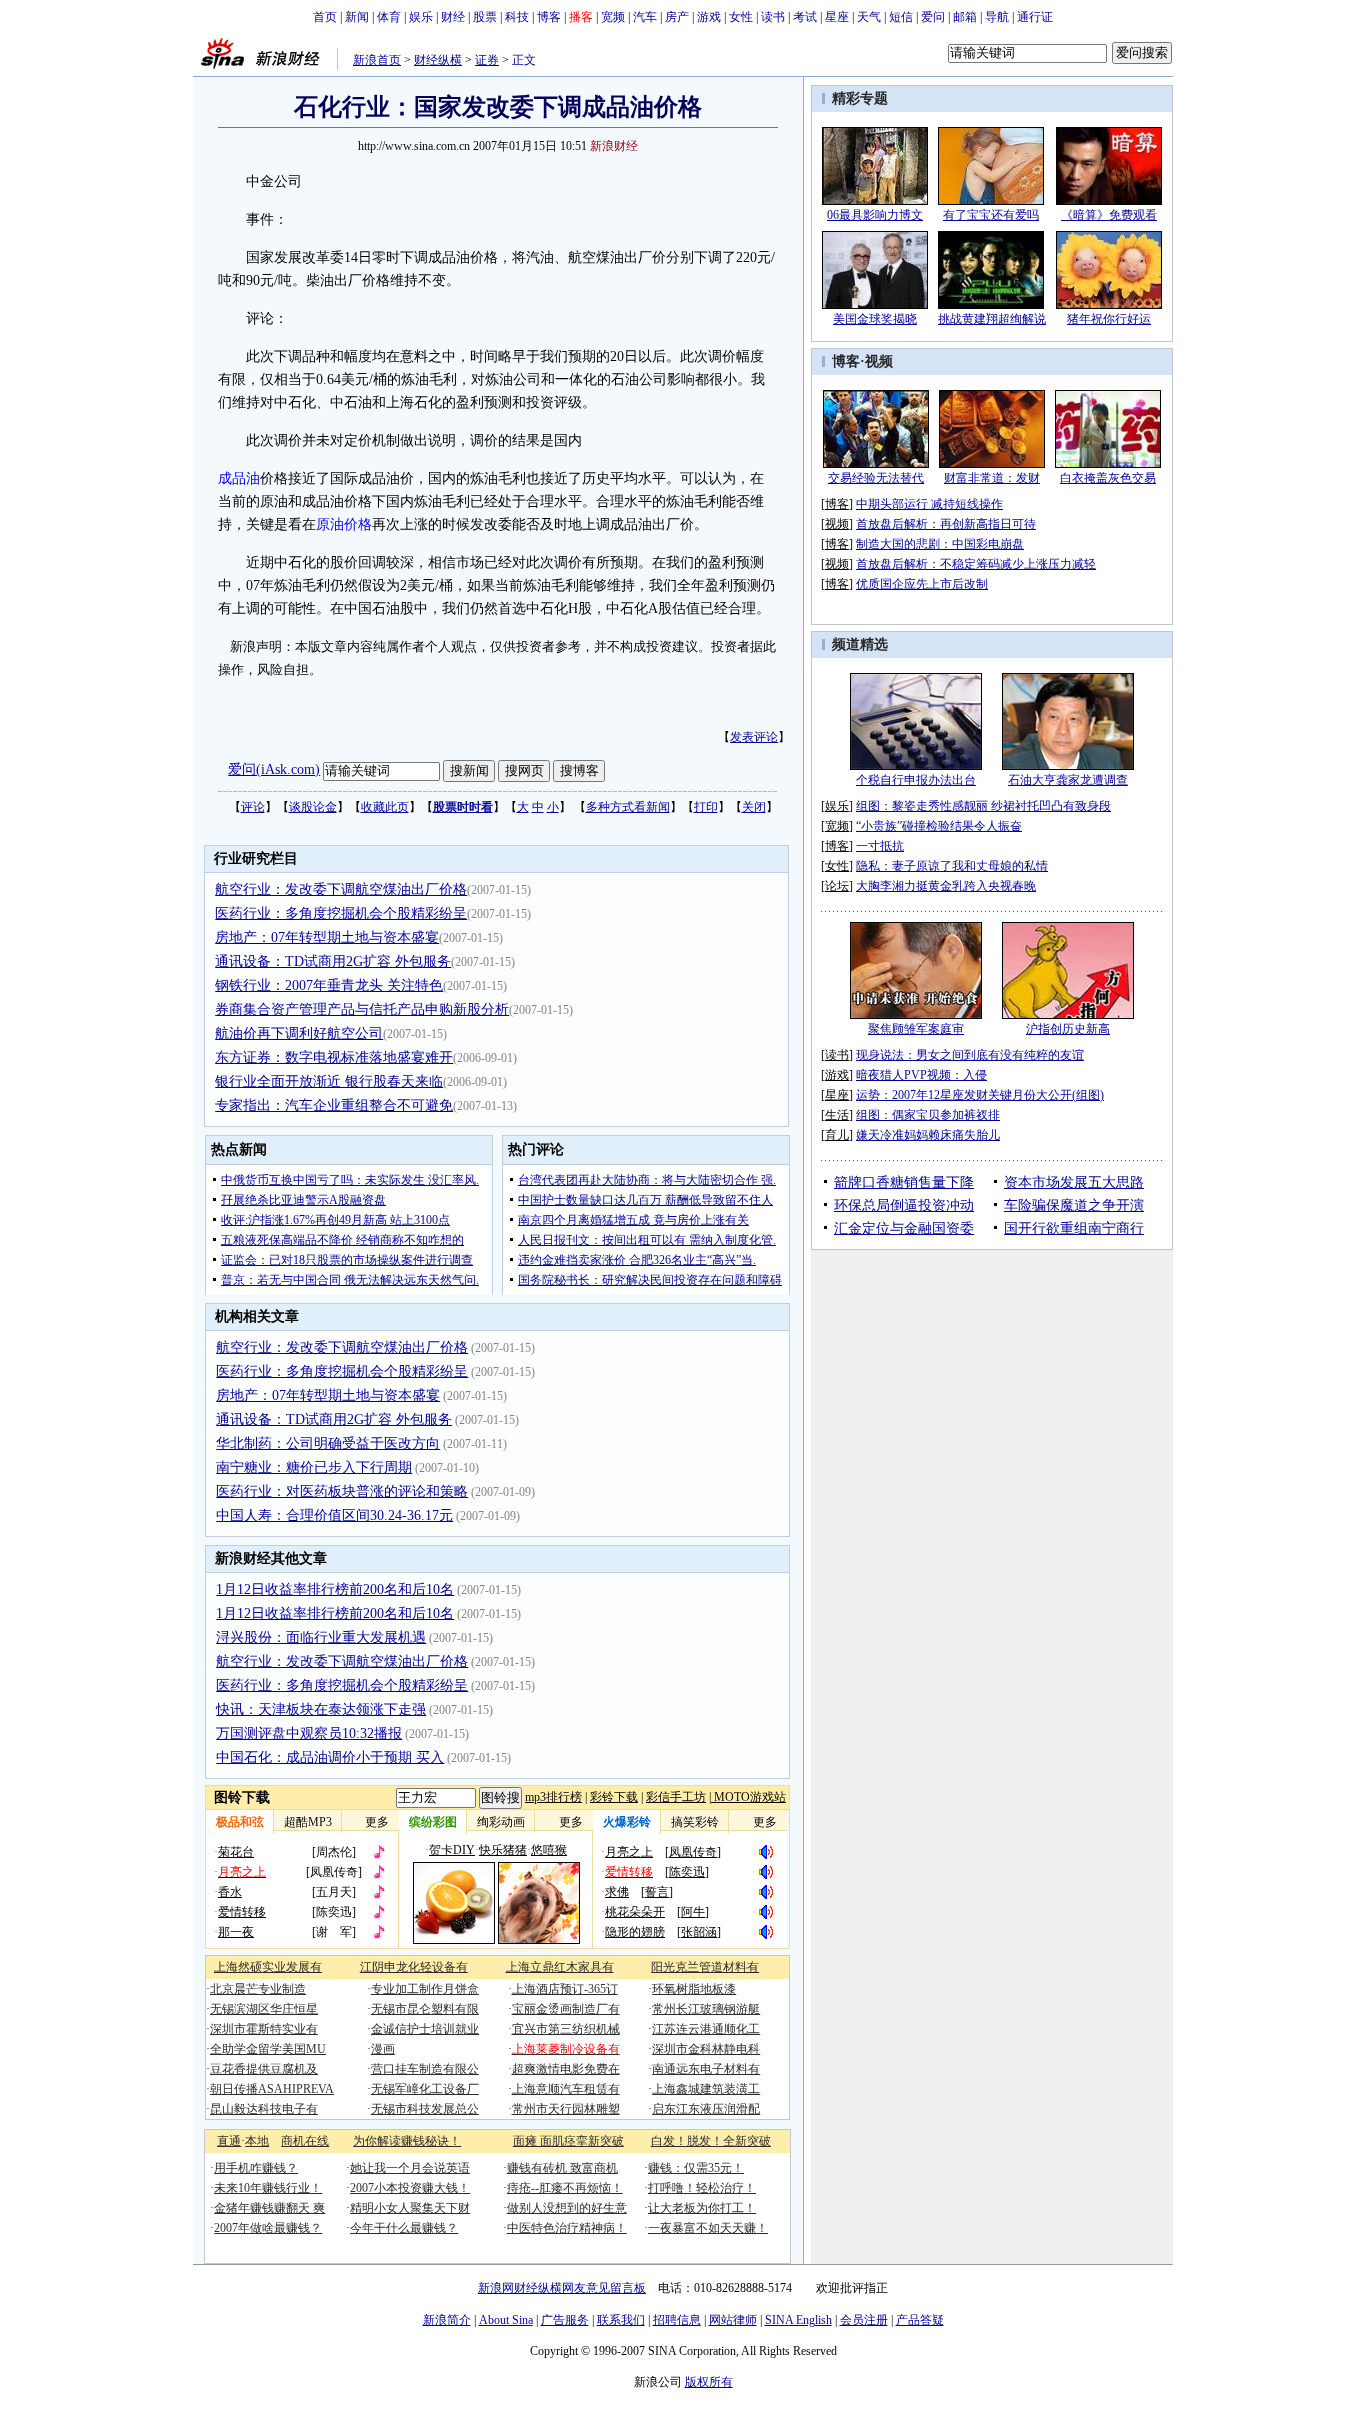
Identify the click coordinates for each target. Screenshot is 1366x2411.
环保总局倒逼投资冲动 (904, 1205)
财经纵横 (438, 60)
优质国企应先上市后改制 (922, 584)
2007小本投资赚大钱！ (410, 2188)
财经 (453, 17)
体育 (389, 17)
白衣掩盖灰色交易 (1108, 478)
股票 (485, 17)
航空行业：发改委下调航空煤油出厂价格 (341, 889)
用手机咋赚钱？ (256, 2168)
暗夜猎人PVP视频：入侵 (921, 1075)
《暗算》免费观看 (1109, 215)
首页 (325, 17)
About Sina (506, 2320)
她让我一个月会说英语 (410, 2168)
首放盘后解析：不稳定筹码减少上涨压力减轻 (976, 564)
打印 (706, 807)
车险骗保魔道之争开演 (1074, 1205)
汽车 (645, 17)
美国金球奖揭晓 (875, 319)
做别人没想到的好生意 (567, 2208)
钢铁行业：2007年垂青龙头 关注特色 (329, 985)
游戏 (709, 17)
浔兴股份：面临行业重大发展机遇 (321, 1637)
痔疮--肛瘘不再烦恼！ (565, 2188)
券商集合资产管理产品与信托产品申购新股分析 (362, 1009)
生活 (837, 1115)
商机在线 (305, 2141)
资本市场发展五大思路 (1074, 1182)
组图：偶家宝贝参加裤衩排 (928, 1115)
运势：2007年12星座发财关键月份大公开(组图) (980, 1095)
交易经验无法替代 (876, 478)
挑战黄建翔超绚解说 (992, 319)
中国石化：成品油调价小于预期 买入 (330, 1757)
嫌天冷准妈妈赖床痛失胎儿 (928, 1135)
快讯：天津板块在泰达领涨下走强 (321, 1709)
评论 (253, 807)
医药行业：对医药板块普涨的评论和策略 (342, 1491)
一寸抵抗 (880, 846)
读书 (773, 17)
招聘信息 (677, 2320)
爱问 (933, 17)
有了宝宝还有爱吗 (991, 215)
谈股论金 (313, 807)
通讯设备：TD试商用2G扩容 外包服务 (333, 961)
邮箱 (965, 17)
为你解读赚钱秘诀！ (407, 2141)
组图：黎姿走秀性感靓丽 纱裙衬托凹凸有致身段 (983, 806)
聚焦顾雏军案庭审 (916, 1029)
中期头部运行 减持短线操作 (929, 504)
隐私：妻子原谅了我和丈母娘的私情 (952, 866)
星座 (837, 17)
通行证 (1035, 17)
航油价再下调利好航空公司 (299, 1033)
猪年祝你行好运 (1109, 319)
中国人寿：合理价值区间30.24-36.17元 (334, 1515)
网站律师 (733, 2320)
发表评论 (754, 737)
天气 (869, 17)
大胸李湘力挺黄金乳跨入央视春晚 (946, 886)
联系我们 (621, 2320)
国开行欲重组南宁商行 (1074, 1228)
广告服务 (565, 2320)
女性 (741, 17)
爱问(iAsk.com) (274, 769)
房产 (677, 17)
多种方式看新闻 (628, 807)
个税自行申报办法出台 (916, 780)
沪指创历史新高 (1068, 1029)
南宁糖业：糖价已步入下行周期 (314, 1467)
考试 (805, 17)
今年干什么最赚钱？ (404, 2228)
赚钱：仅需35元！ (696, 2168)
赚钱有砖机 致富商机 (562, 2168)
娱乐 (421, 17)
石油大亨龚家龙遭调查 (1068, 780)
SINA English (798, 2320)
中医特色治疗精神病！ (567, 2228)
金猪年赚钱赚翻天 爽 (269, 2208)
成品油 (239, 478)
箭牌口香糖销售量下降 (904, 1182)
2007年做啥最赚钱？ (268, 2228)
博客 (549, 17)
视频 (879, 361)
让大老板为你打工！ (702, 2208)
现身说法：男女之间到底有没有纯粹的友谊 (970, 1055)
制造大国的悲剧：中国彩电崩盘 (940, 544)
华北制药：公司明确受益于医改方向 (328, 1443)
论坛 (837, 886)
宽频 (613, 17)
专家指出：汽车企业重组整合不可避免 (334, 1105)
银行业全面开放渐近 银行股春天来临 (329, 1081)
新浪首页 (377, 60)
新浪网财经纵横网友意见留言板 (562, 2288)
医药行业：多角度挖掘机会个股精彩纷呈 (341, 913)
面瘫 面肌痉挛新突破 (568, 2141)
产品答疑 (920, 2320)
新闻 (357, 17)
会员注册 (864, 2320)
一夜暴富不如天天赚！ (708, 2228)
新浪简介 (447, 2320)
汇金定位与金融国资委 (904, 1228)
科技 (517, 17)
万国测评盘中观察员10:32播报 (309, 1733)
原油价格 (344, 524)
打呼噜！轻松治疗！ (702, 2188)
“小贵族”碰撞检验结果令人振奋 (939, 826)
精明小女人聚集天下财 (410, 2208)
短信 (901, 17)
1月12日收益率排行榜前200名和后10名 (335, 1589)
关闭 (754, 807)
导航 (997, 17)
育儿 (837, 1135)
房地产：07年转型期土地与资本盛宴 (327, 937)
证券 (487, 60)
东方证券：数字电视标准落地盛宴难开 (334, 1057)
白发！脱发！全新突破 (711, 2141)
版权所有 (709, 2382)
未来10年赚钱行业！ (268, 2188)
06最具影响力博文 (875, 215)
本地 (257, 2141)
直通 (229, 2141)
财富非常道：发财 (992, 478)
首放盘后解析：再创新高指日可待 (946, 524)
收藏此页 (385, 807)
